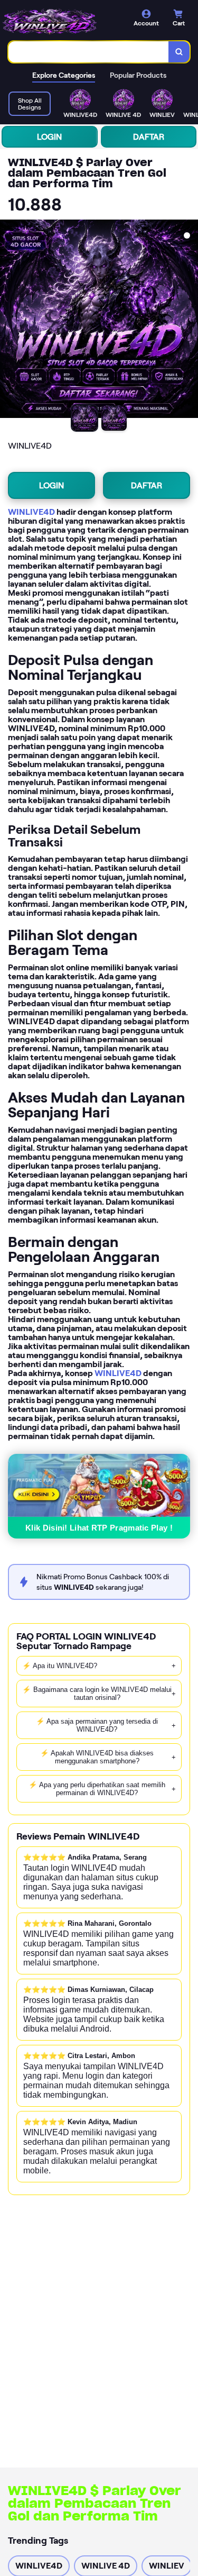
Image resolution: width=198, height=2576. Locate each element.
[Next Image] (190, 321)
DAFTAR (149, 137)
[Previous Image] (8, 321)
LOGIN (49, 137)
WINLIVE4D (31, 512)
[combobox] (89, 52)
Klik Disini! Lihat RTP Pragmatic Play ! (99, 1528)
